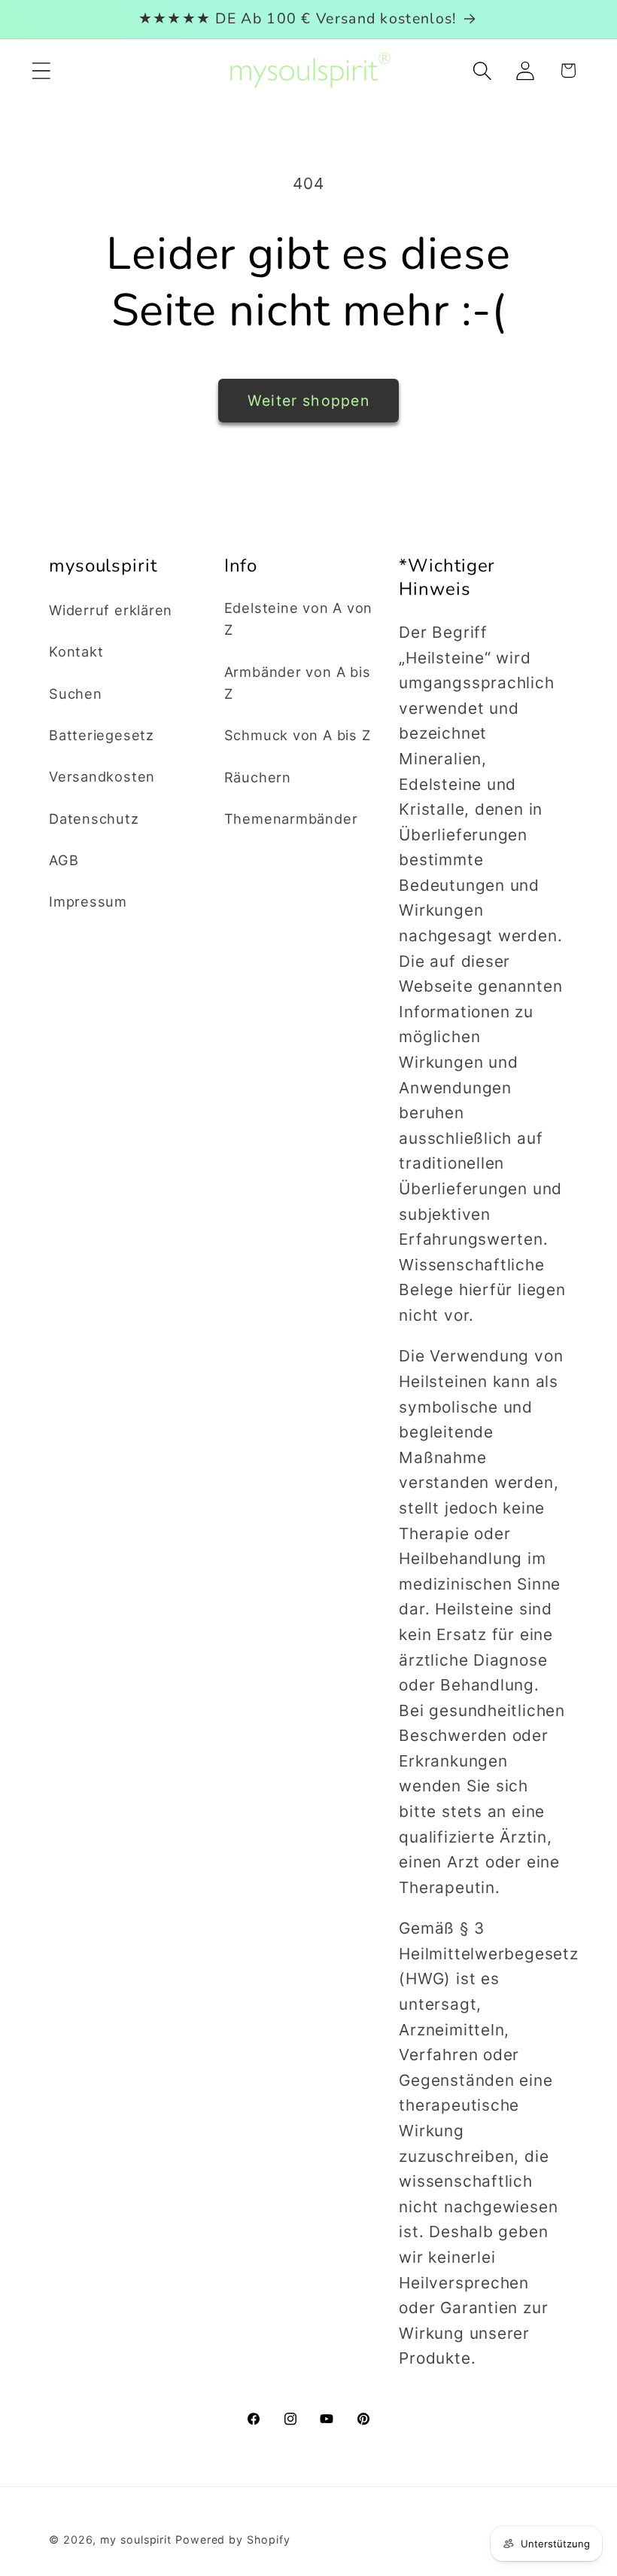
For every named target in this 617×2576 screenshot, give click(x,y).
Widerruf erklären (111, 610)
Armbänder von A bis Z (298, 683)
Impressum (88, 901)
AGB (64, 860)
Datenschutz (94, 819)
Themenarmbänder (291, 819)
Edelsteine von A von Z (299, 619)
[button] (41, 70)
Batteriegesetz (102, 735)
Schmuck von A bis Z (298, 735)
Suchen (76, 694)
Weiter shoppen (308, 401)
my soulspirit (138, 2539)
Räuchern (258, 777)
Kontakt (76, 651)
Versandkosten (102, 776)
